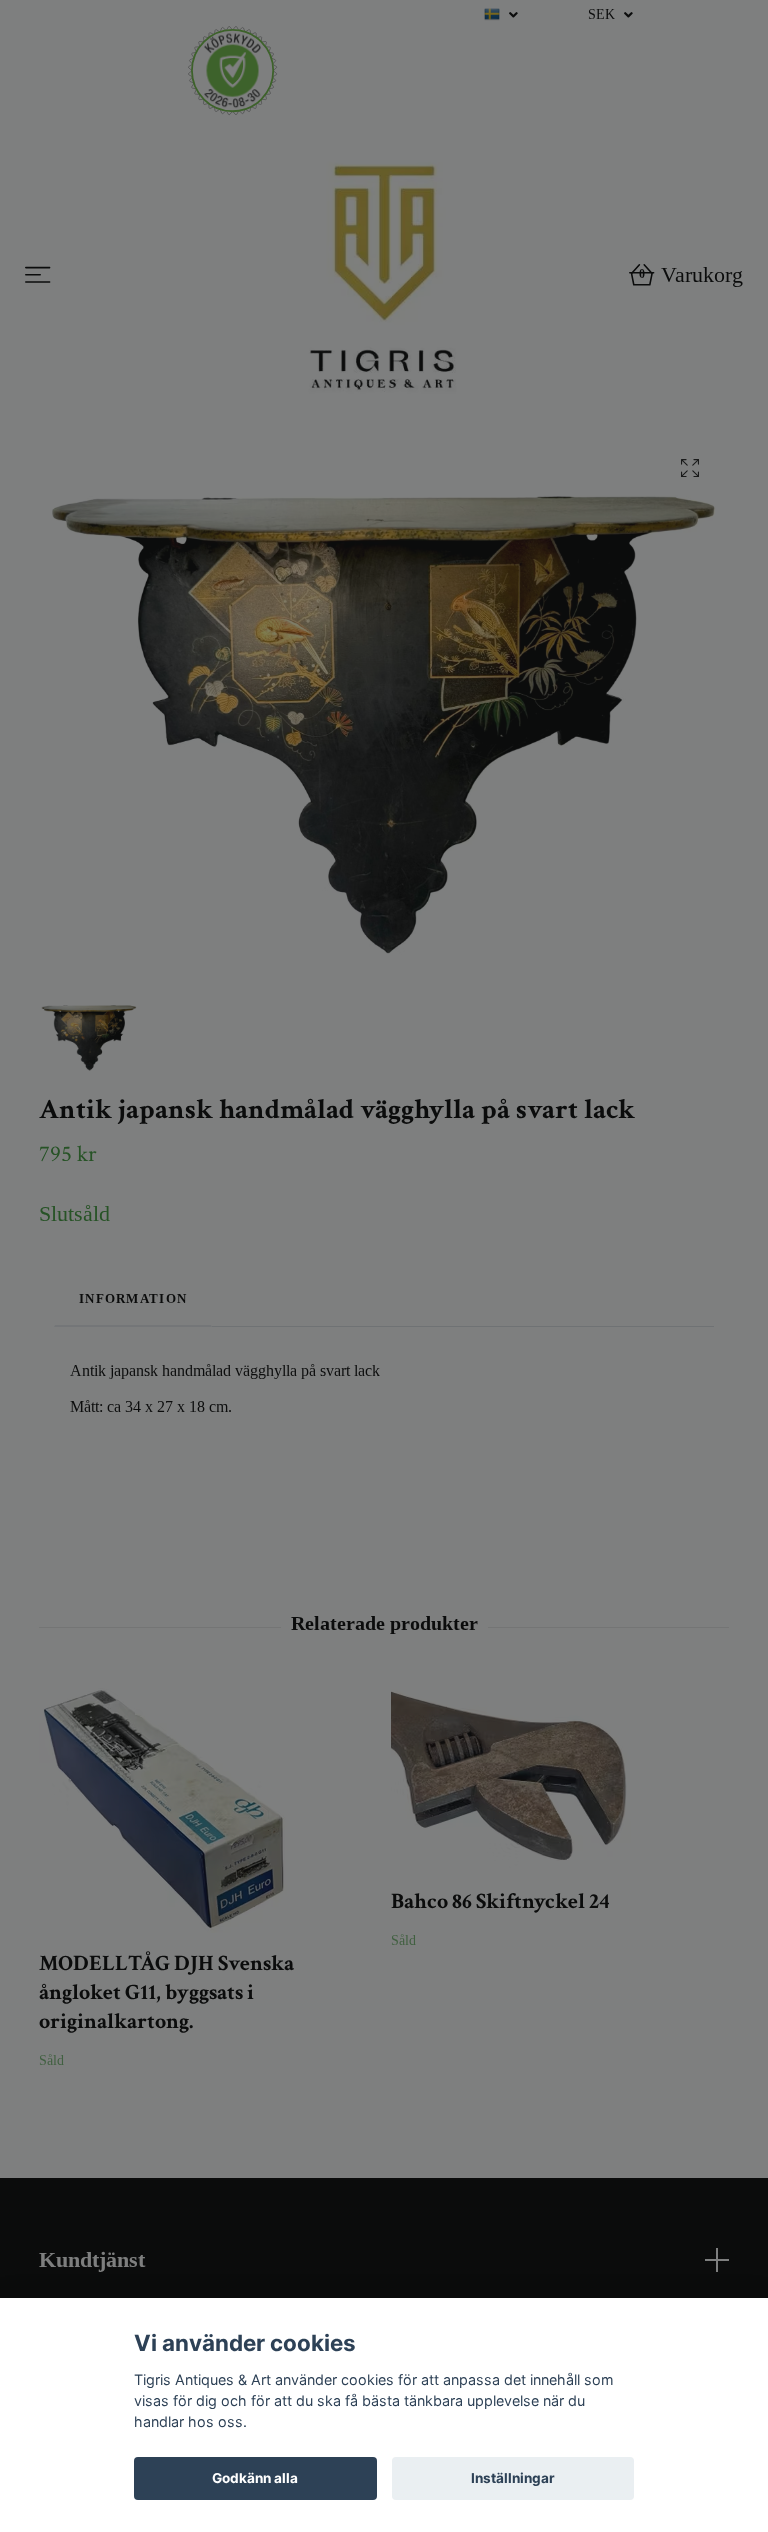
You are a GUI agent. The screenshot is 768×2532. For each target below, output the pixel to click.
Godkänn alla (255, 2478)
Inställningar (513, 2478)
